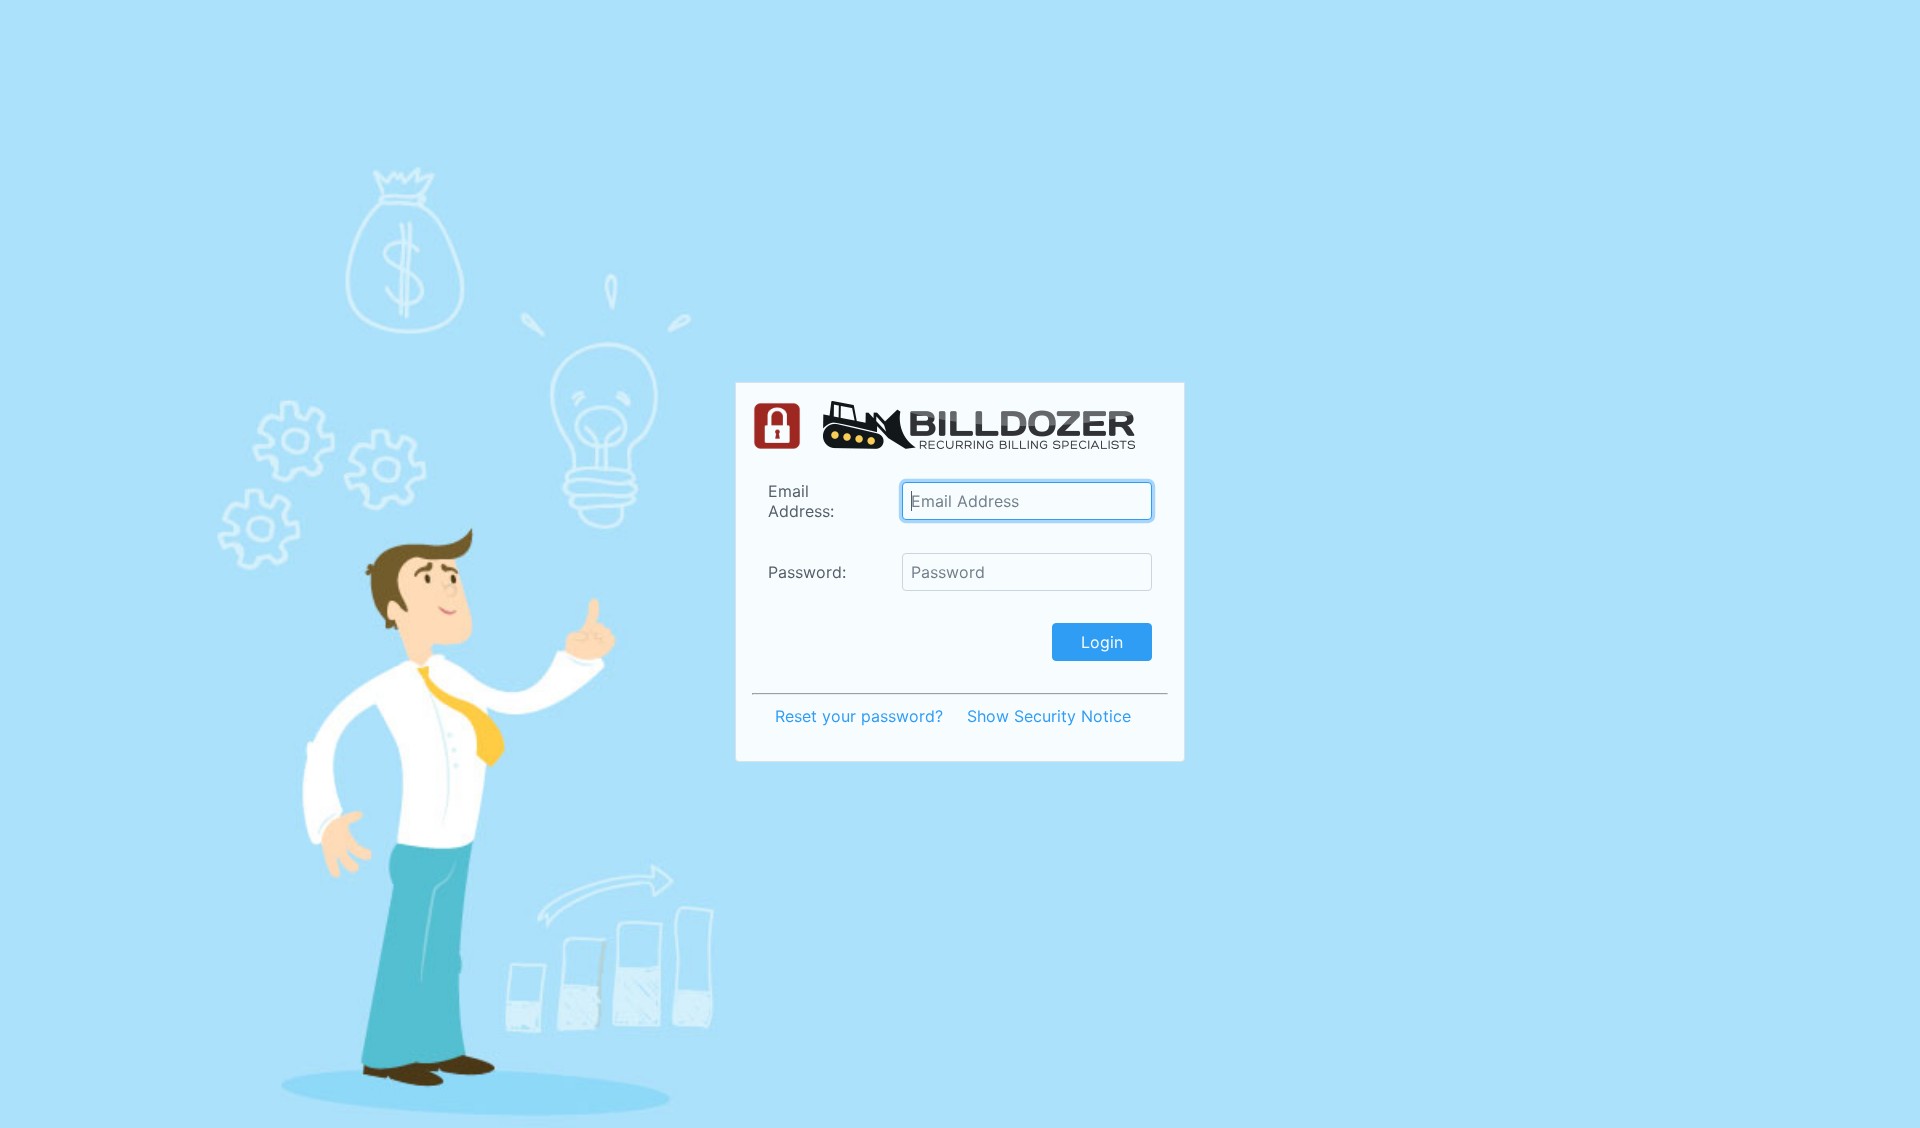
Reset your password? (859, 716)
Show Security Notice (1049, 716)
